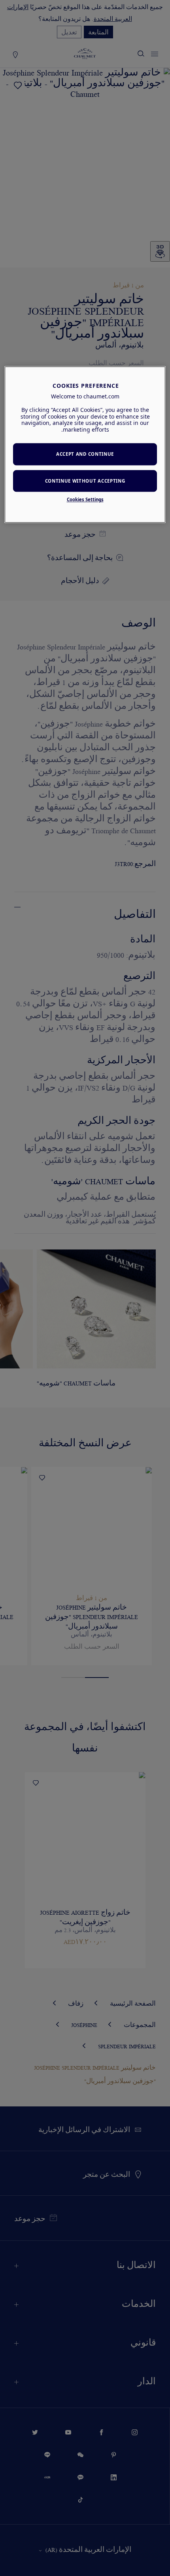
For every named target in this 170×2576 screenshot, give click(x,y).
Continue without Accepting (85, 481)
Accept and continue (85, 454)
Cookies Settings (85, 500)
